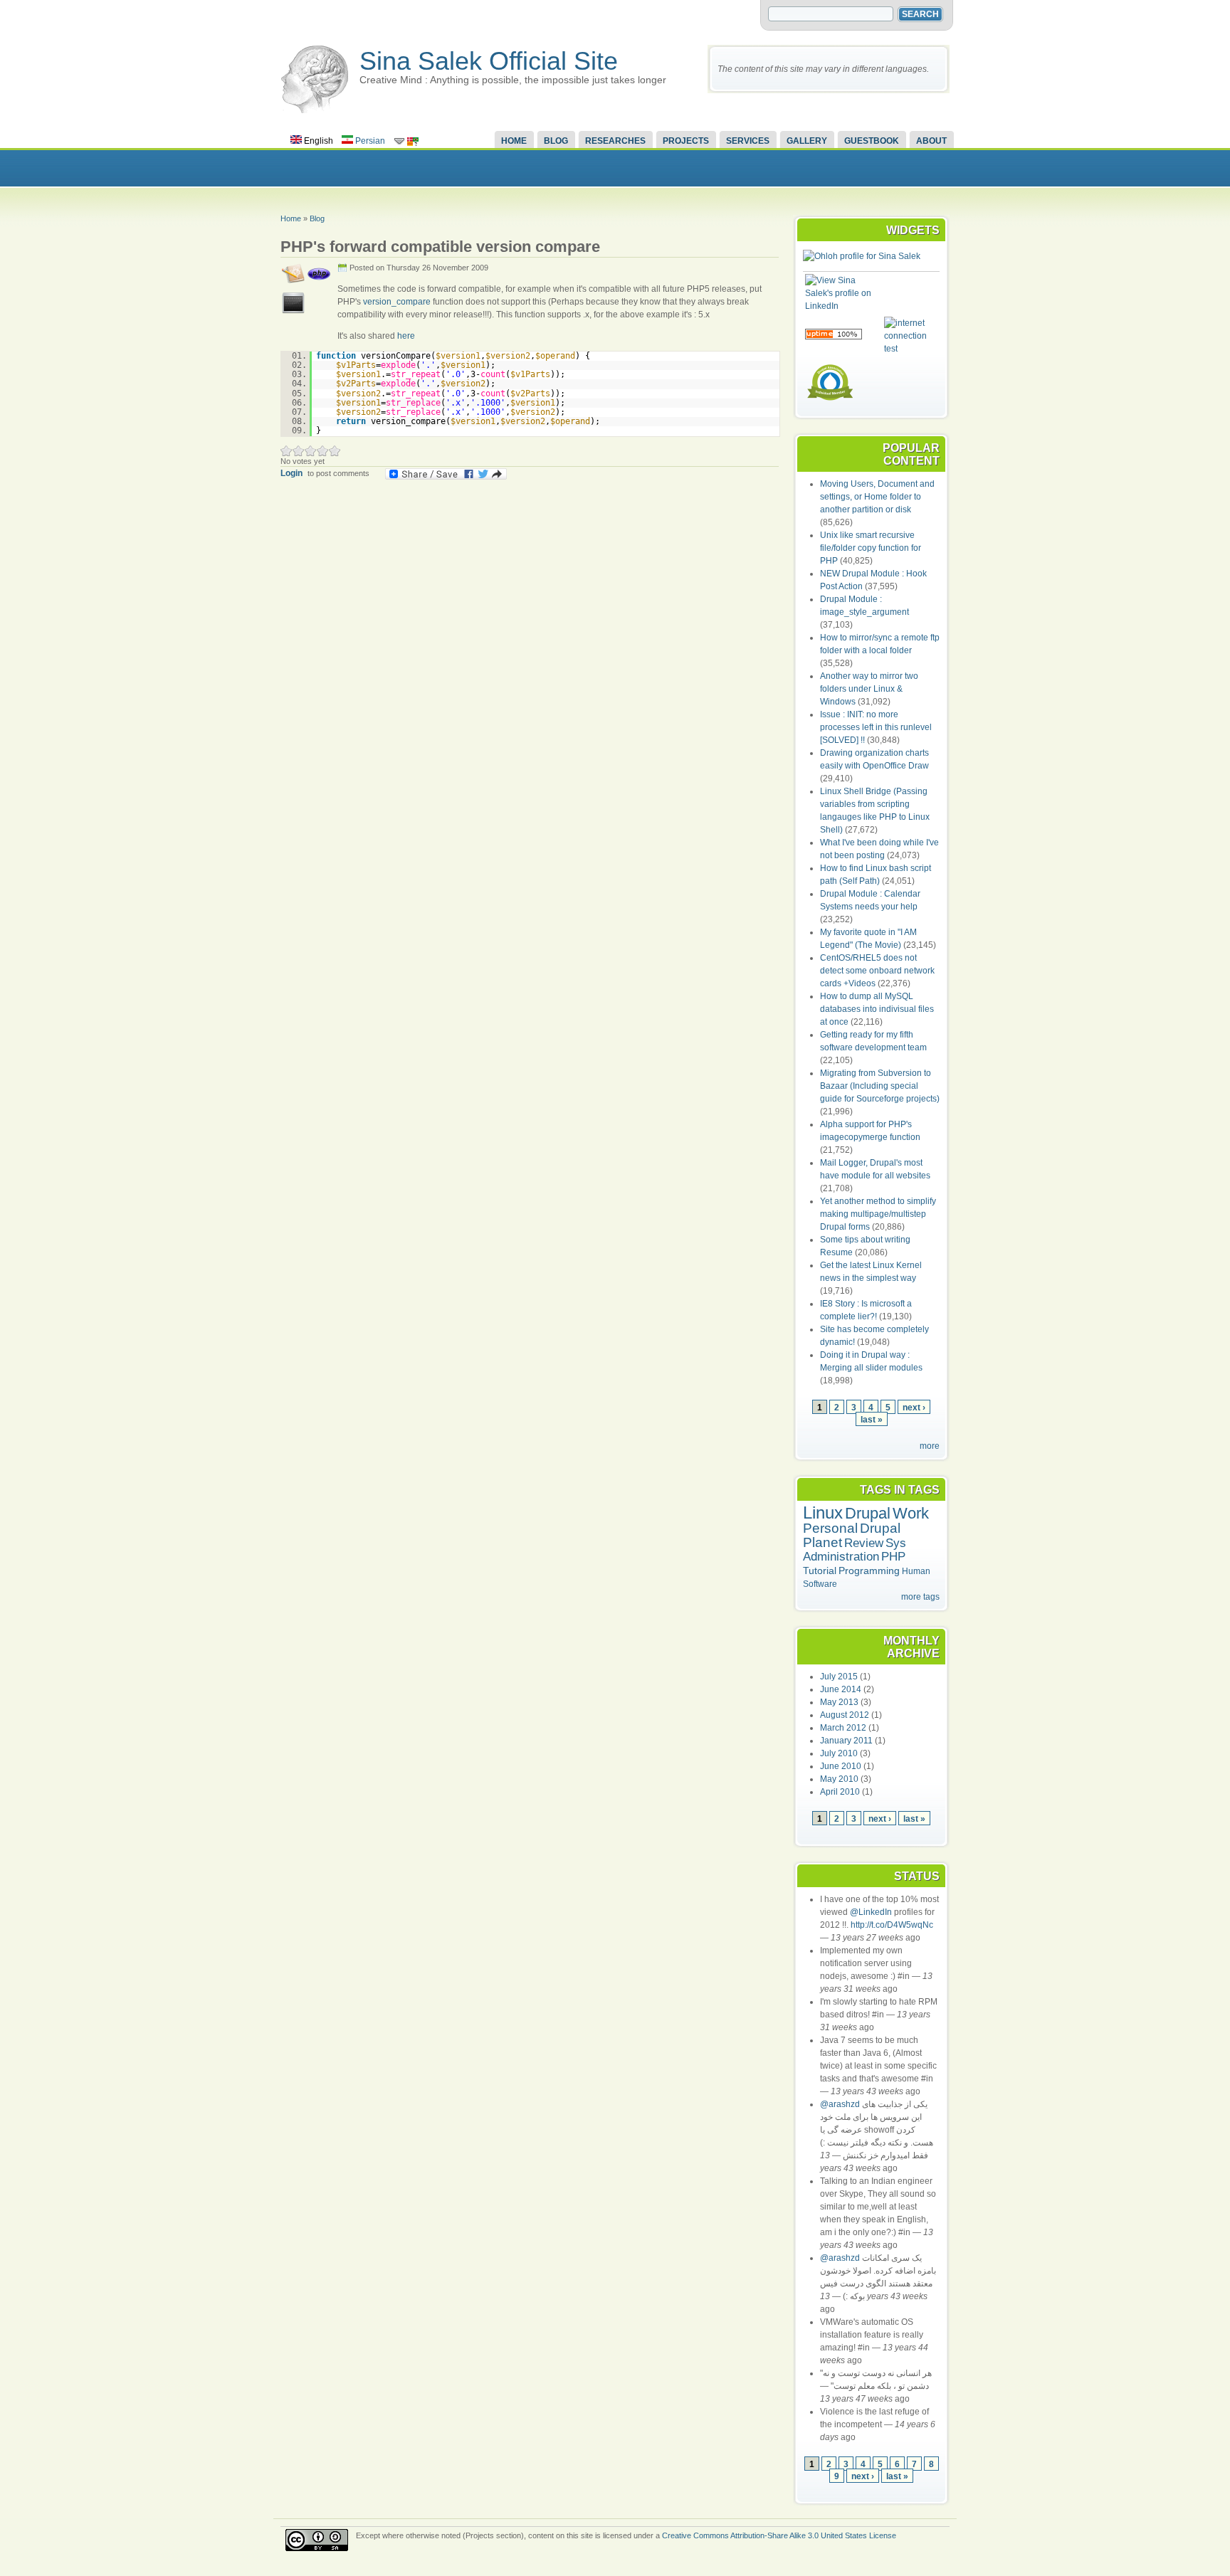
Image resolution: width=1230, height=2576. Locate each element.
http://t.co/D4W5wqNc (892, 1925)
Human (916, 1571)
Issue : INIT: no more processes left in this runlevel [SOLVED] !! (876, 727)
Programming (869, 1571)
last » (872, 1419)
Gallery (807, 141)
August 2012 (845, 1715)
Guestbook (872, 141)
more (930, 1446)
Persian (369, 141)
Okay (299, 451)
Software (820, 1584)
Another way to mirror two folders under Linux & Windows (869, 689)
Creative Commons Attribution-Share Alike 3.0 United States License (779, 2535)
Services (748, 141)
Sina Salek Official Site (489, 61)
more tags (920, 1597)
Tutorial (820, 1571)
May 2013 (839, 1702)
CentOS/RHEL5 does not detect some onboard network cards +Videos (877, 971)
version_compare (397, 302)
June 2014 (841, 1689)
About (931, 141)
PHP (893, 1557)
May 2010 (839, 1779)
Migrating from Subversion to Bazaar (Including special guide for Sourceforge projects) (880, 1086)
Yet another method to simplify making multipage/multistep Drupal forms (878, 1214)
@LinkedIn (871, 1912)
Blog (556, 141)
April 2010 (840, 1792)
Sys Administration (855, 1550)
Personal (830, 1528)
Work (911, 1513)
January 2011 (846, 1741)
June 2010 (841, 1766)
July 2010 (839, 1753)
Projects (686, 141)
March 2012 (843, 1728)
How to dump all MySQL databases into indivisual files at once (877, 1009)
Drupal (868, 1513)
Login (291, 473)
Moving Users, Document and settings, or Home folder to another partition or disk (877, 497)
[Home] (315, 110)
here (406, 336)
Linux (823, 1513)
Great (323, 451)
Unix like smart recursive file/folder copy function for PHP (871, 548)
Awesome (335, 451)
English (317, 141)
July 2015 (839, 1677)
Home (514, 141)
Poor (287, 451)
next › (914, 1407)
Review (864, 1543)
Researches (615, 141)
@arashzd (840, 2104)
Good (311, 451)
